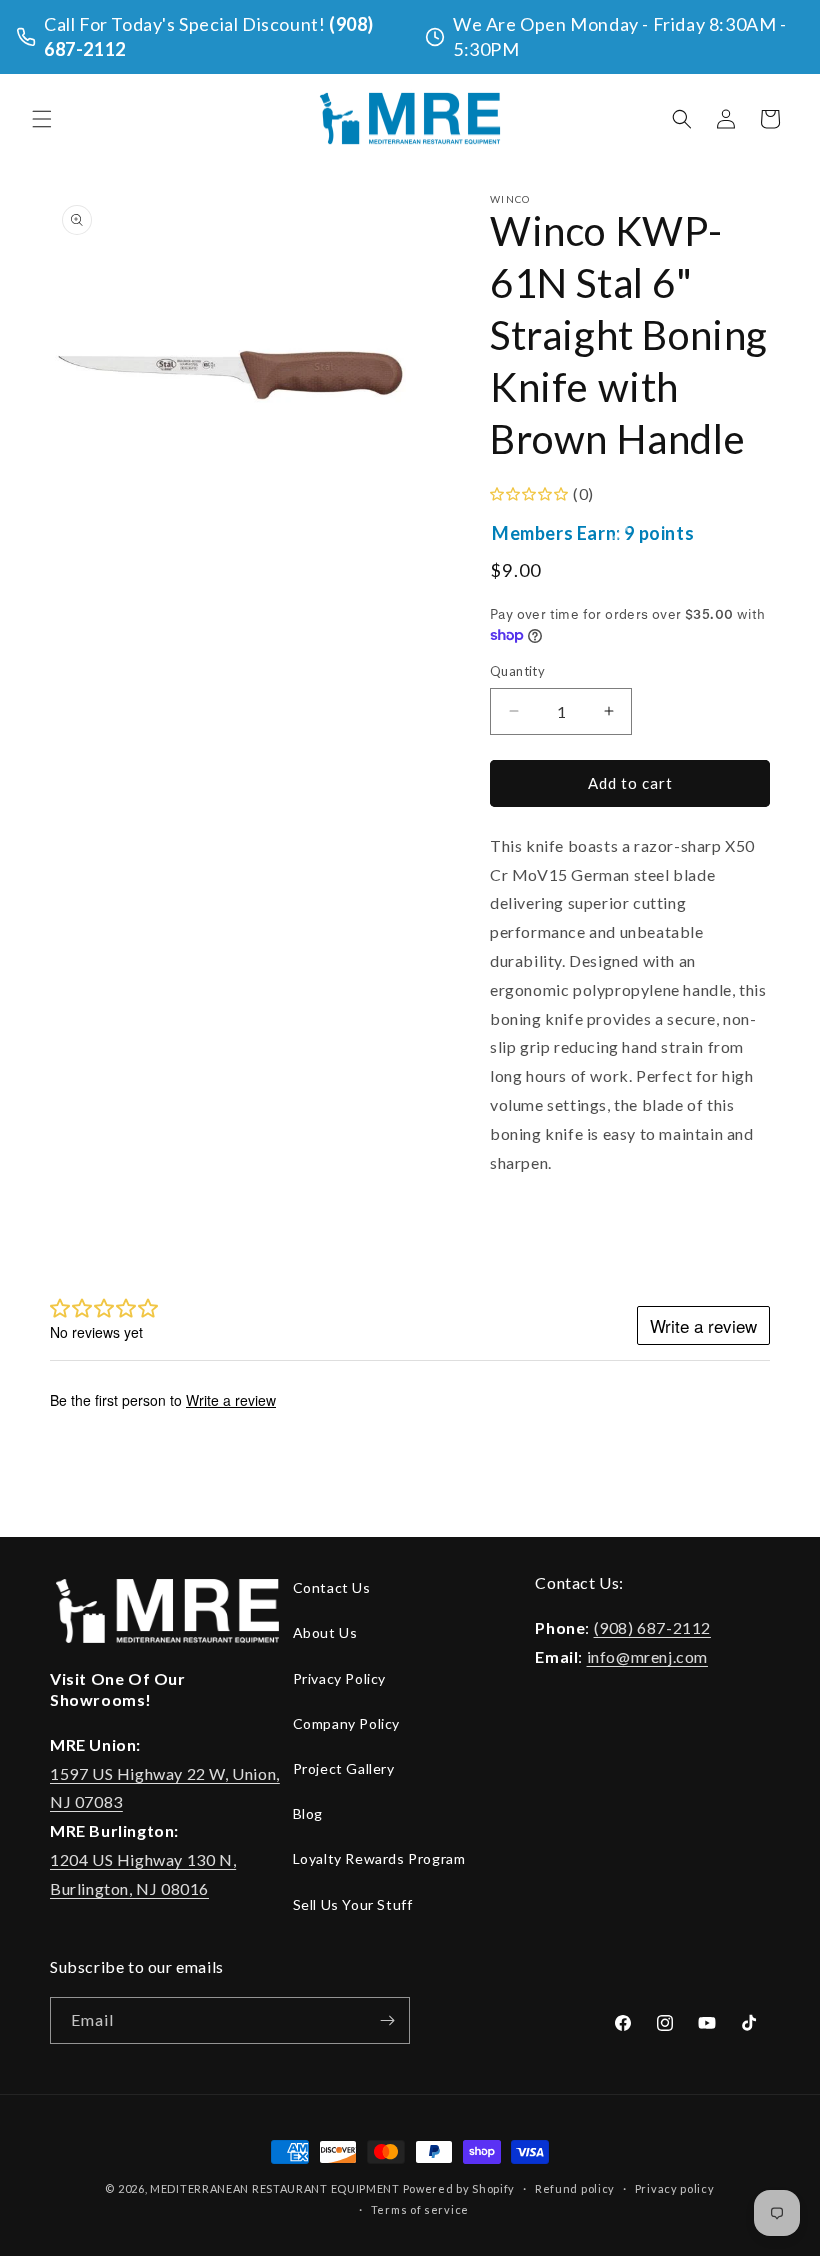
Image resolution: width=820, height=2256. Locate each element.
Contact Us (332, 1587)
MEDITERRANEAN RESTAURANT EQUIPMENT (275, 2188)
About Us (325, 1632)
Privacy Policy (339, 1678)
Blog (308, 1813)
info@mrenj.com (647, 1656)
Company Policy (346, 1723)
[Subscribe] (387, 2020)
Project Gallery (344, 1768)
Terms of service (420, 2209)
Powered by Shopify (459, 2188)
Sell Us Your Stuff (353, 1904)
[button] (42, 119)
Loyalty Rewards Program (379, 1858)
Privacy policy (675, 2188)
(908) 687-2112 (652, 1627)
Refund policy (575, 2188)
